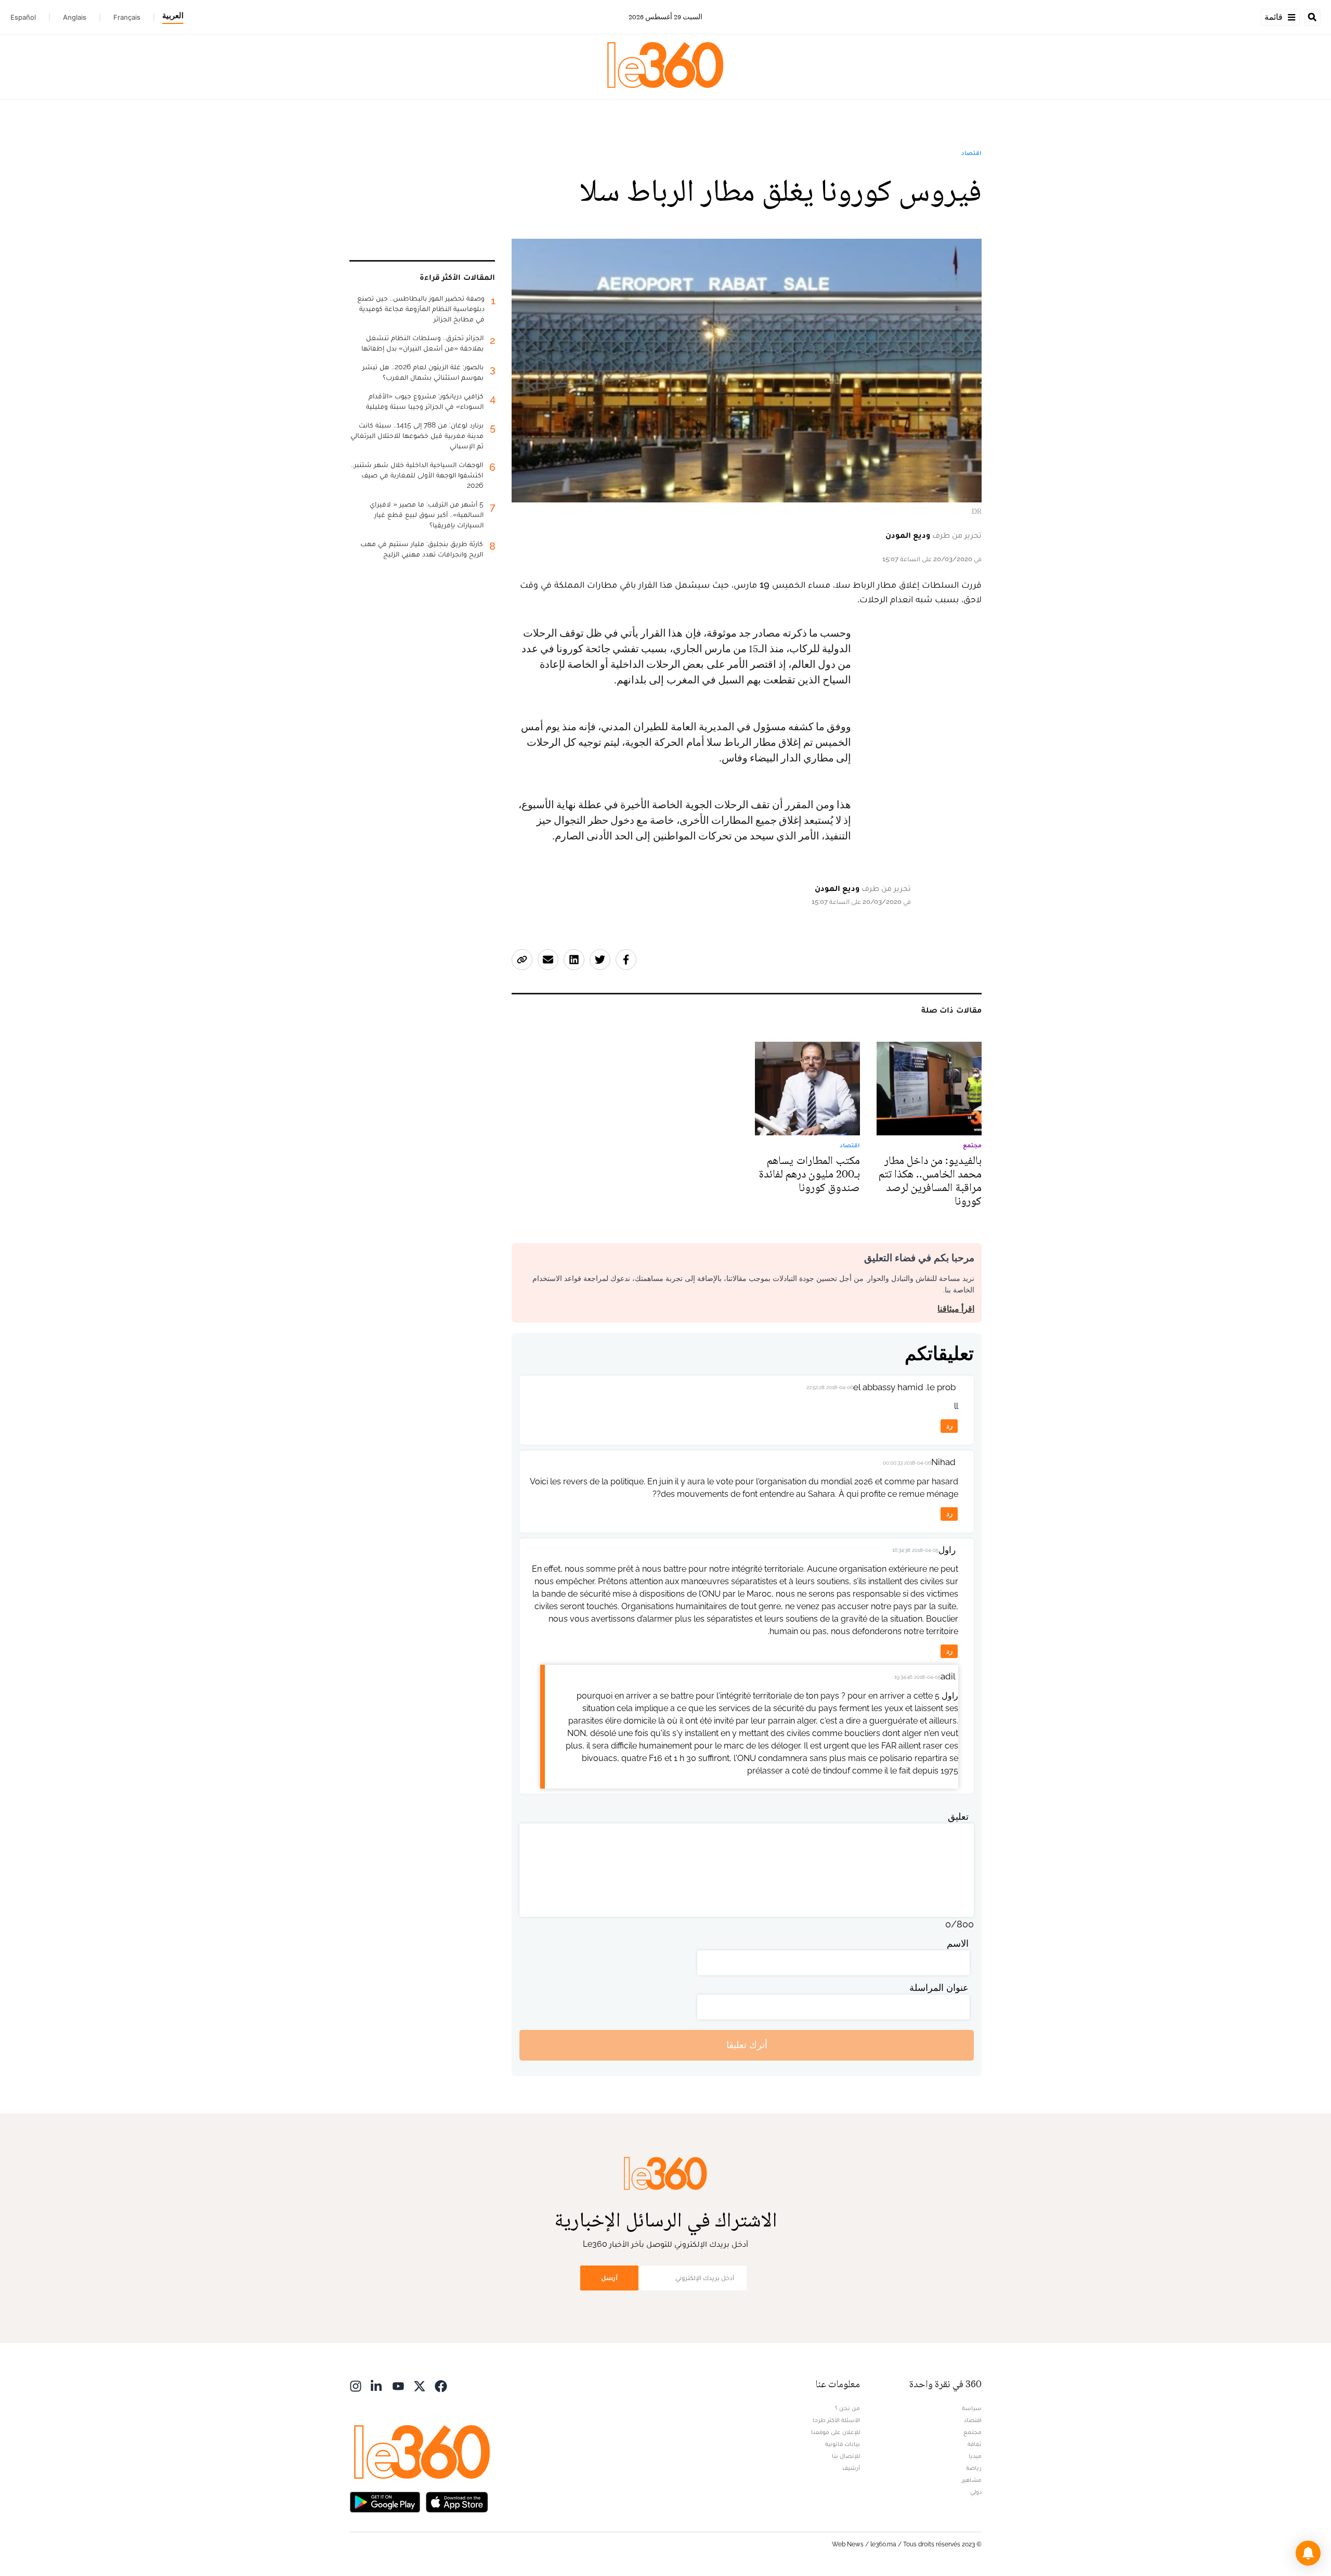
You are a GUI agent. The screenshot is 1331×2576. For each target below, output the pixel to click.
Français (127, 17)
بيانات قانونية (843, 2444)
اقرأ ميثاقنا (956, 1309)
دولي (976, 2492)
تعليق (958, 1816)
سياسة (972, 2408)
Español (23, 17)
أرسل (609, 2278)
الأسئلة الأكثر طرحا (836, 2420)
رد (949, 1426)
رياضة (974, 2468)
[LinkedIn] (377, 2385)
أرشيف (851, 2468)
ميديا (975, 2456)
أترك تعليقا (747, 2045)
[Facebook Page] (441, 2385)
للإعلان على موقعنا (836, 2432)
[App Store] (457, 2501)
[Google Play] (385, 2501)
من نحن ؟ (847, 2408)
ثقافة (975, 2444)
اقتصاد (971, 153)
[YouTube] (398, 2385)
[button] (1308, 2553)
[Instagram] (356, 2385)
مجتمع (973, 2432)
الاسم (958, 1943)
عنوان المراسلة (939, 1988)
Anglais (75, 17)
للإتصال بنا (846, 2456)
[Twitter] (420, 2385)
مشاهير (972, 2480)
